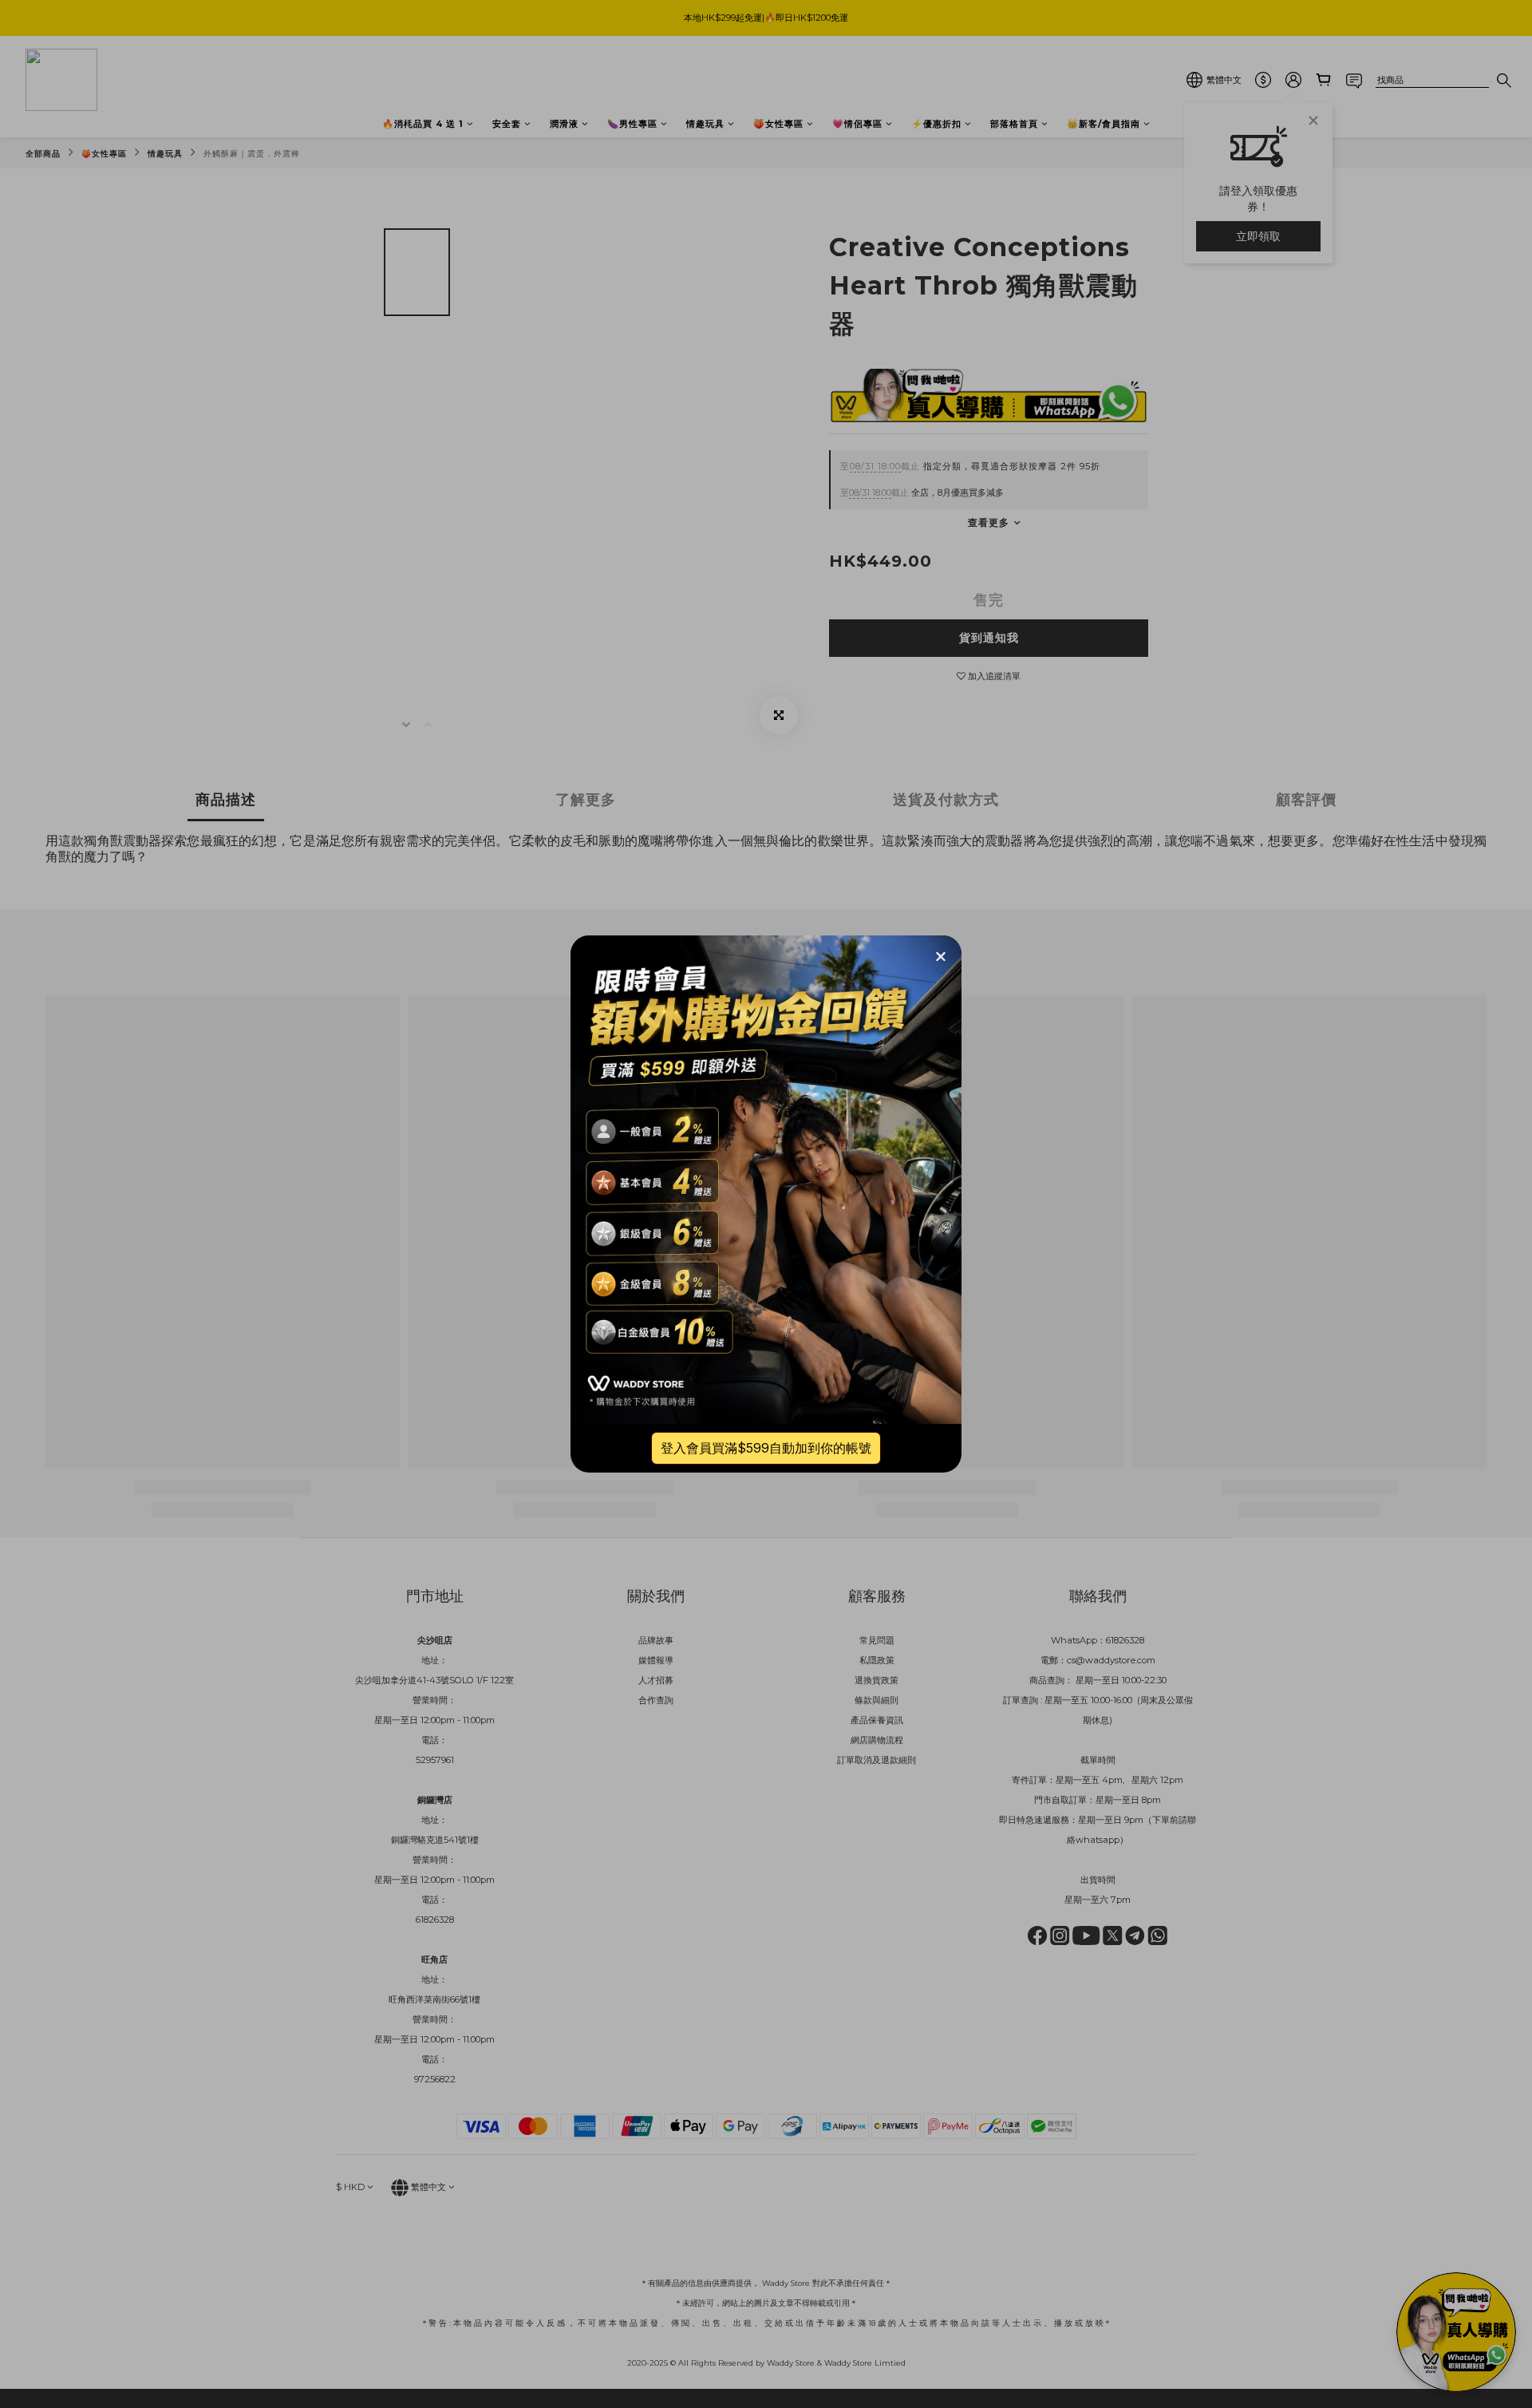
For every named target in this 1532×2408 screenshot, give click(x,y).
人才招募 (656, 1680)
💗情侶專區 (857, 124)
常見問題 (877, 1640)
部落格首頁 (1014, 124)
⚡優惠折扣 (936, 124)
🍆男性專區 (632, 124)
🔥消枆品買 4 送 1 (423, 124)
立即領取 (1258, 236)
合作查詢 (656, 1700)
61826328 (1125, 1640)
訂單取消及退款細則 (877, 1760)
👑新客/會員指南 (1104, 124)
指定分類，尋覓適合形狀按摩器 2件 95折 (970, 466)
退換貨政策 (877, 1680)
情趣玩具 (705, 124)
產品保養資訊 (877, 1720)
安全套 (507, 124)
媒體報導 (656, 1660)
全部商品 (43, 154)
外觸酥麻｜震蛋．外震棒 (252, 154)
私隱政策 (877, 1660)
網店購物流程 (877, 1740)
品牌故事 (656, 1640)
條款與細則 (877, 1700)
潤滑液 (564, 124)
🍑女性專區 (778, 124)
